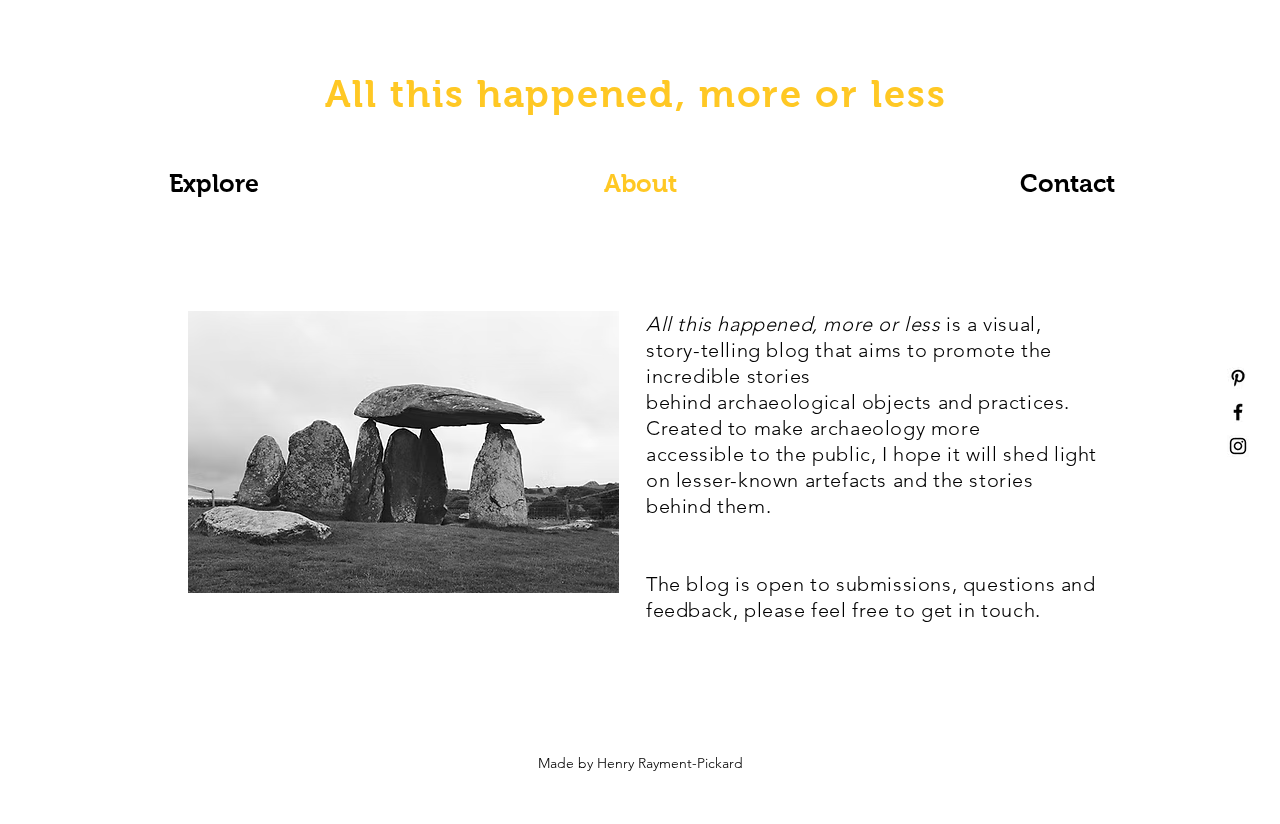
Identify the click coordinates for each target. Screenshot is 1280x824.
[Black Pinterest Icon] (1238, 378)
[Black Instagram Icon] (1238, 446)
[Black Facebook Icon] (1238, 412)
